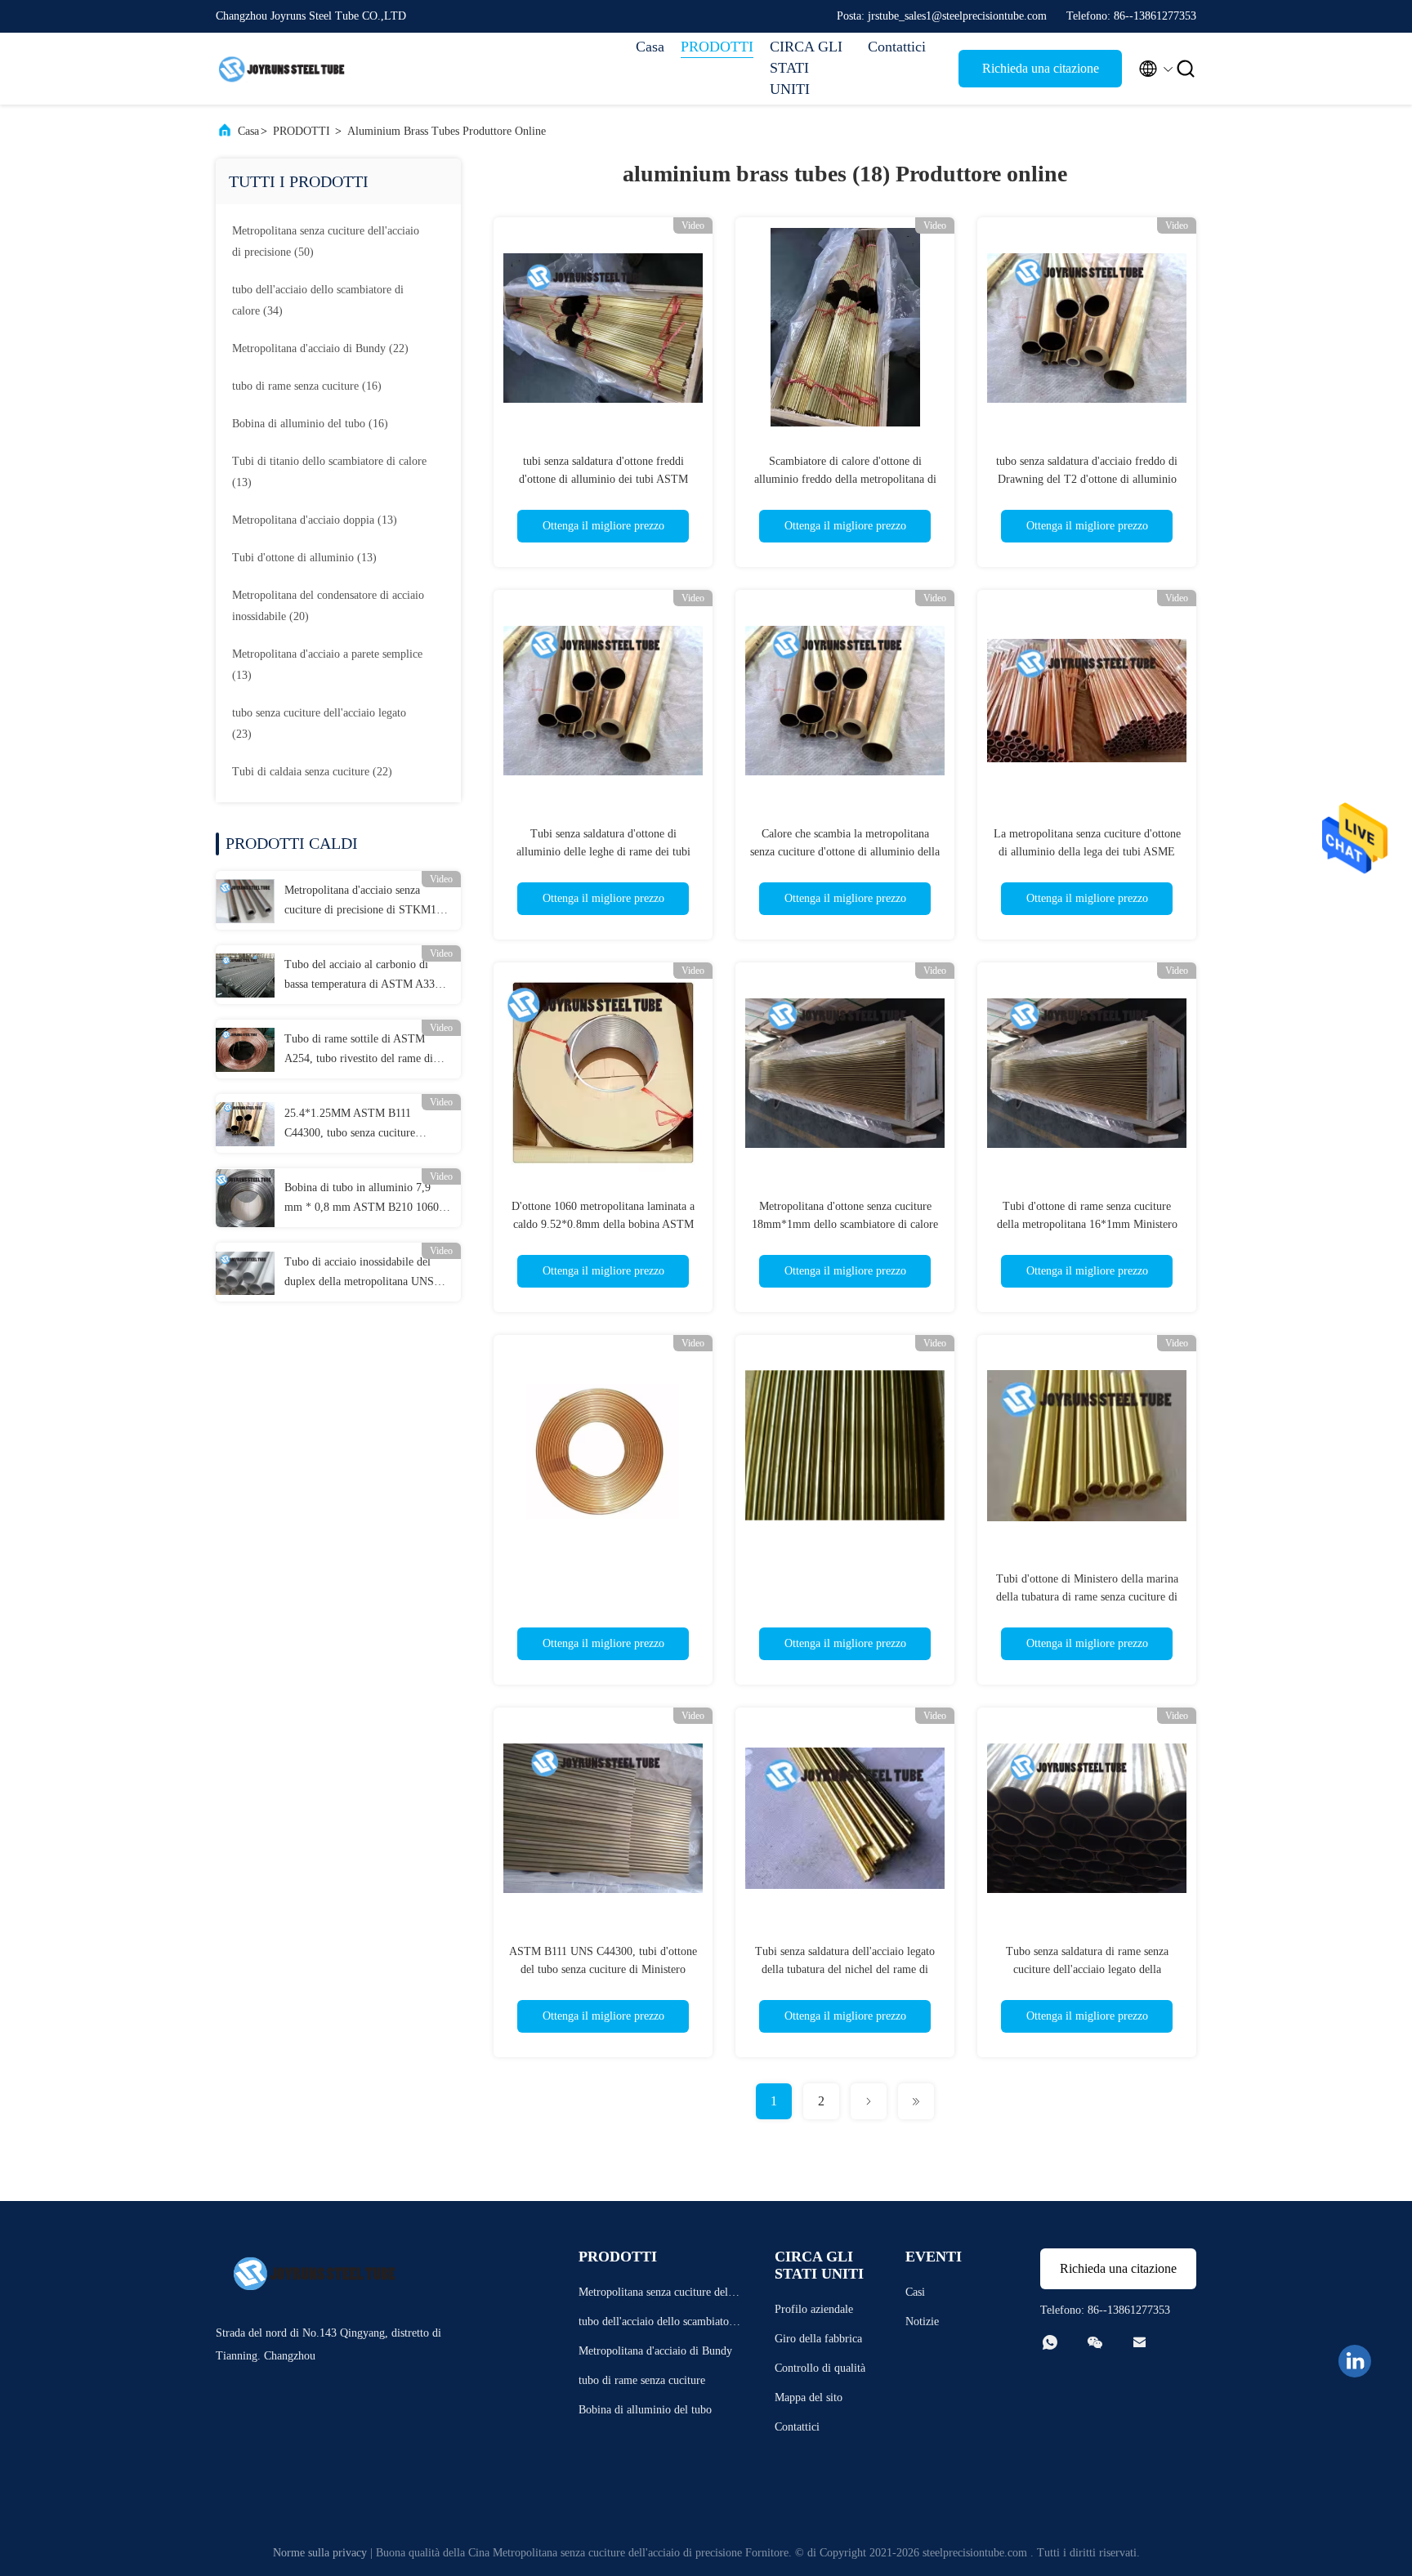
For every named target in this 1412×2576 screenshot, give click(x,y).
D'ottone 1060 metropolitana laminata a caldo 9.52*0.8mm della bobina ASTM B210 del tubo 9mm (603, 1224)
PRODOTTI (717, 47)
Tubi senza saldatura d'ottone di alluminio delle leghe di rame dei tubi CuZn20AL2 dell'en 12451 (603, 852)
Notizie (922, 2322)
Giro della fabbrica (818, 2339)
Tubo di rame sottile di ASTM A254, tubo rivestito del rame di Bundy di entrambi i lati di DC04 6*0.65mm (361, 1051)
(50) (326, 241)
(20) (328, 606)
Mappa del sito (809, 2397)
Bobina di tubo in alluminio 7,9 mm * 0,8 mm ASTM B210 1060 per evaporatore (362, 1199)
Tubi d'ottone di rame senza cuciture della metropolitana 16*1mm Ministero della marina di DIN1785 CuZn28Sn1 (1087, 1224)
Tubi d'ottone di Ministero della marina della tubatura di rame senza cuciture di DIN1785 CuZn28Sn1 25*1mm (1087, 1597)
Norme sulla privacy (320, 2553)
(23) (319, 723)
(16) (307, 386)
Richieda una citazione (1041, 68)
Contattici (897, 47)
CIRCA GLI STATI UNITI (806, 68)
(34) (318, 300)
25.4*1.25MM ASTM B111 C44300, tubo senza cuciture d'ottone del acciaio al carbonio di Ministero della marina (362, 1125)
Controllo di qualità (820, 2368)
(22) (320, 348)
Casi (915, 2292)
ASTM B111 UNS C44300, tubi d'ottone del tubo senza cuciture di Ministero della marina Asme (603, 1969)
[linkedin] (1355, 2361)
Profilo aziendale (814, 2309)
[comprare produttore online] (603, 1444)
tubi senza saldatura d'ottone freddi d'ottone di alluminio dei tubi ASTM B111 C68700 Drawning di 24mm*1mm (603, 479)
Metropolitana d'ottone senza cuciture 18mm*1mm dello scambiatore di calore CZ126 (845, 1224)
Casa (650, 47)
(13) (329, 472)
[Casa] (281, 69)
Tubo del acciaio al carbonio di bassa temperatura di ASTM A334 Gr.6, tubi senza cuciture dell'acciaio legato (362, 976)
